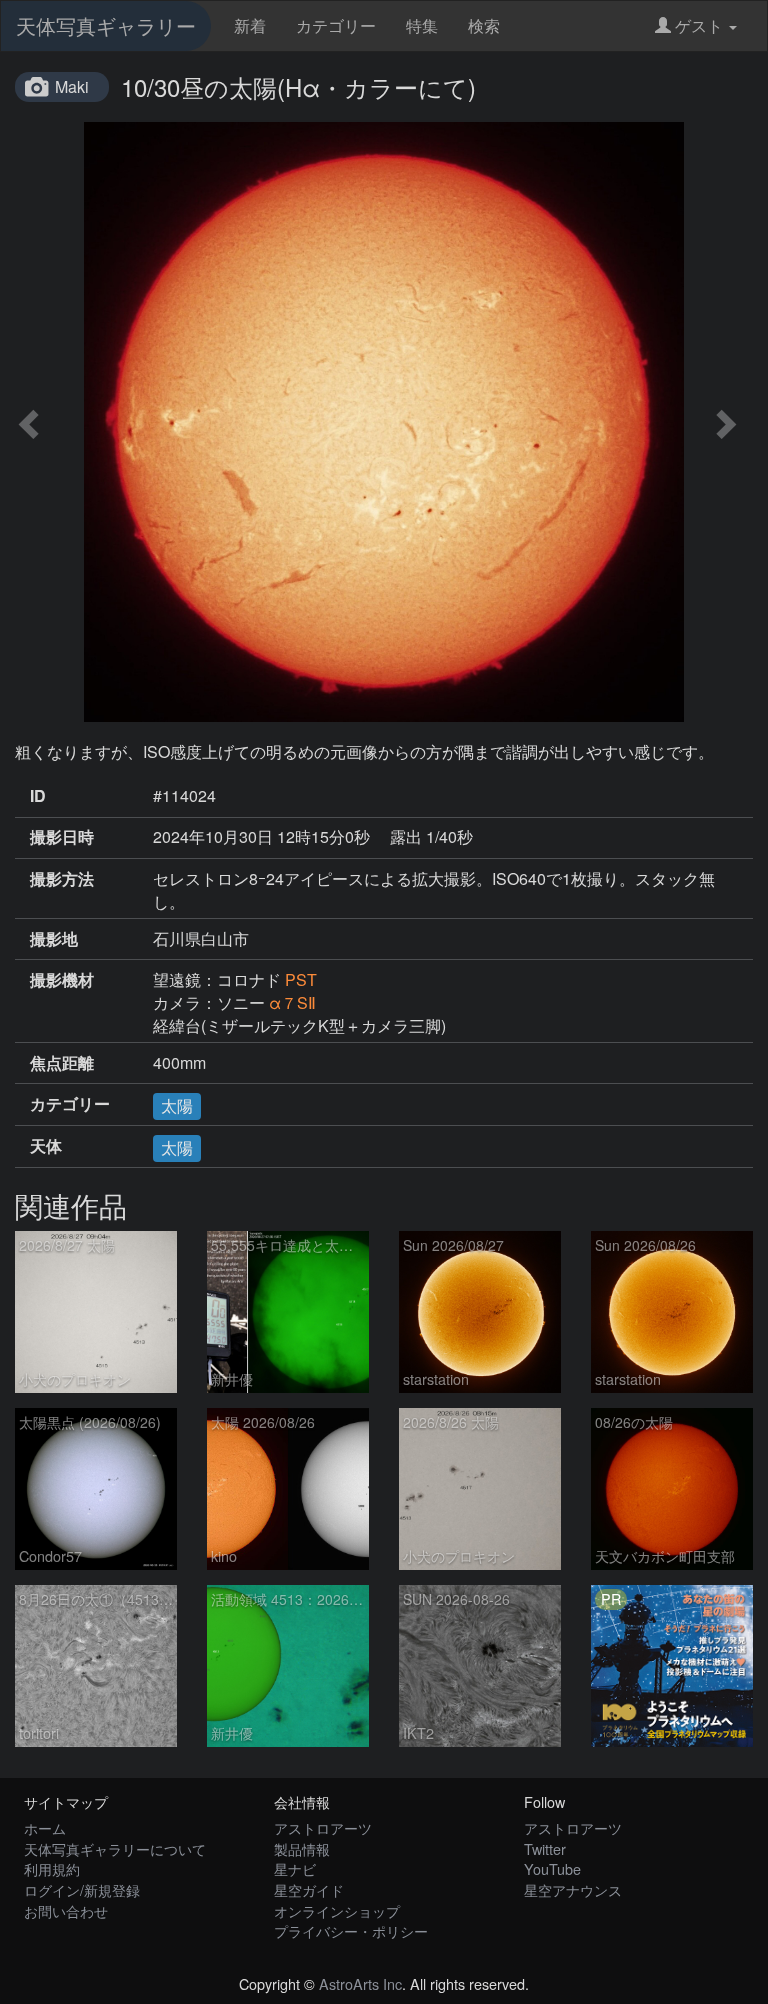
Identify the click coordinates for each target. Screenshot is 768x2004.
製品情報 (302, 1848)
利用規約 (52, 1868)
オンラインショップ (337, 1910)
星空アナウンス (573, 1889)
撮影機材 (62, 980)
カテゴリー (336, 25)
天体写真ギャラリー (106, 25)
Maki (72, 86)
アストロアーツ (323, 1827)
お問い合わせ (66, 1910)
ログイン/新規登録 (82, 1889)
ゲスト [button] (699, 25)
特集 (422, 25)
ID (38, 796)
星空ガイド (309, 1889)
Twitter (545, 1848)
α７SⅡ (292, 1002)
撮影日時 (62, 837)
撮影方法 (62, 879)
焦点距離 (62, 1063)
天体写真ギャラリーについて (115, 1848)
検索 (484, 25)
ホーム (45, 1827)
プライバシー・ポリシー (351, 1930)
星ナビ (295, 1868)
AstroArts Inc (360, 1983)
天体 (46, 1146)
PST (301, 979)
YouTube (552, 1868)
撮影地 (54, 939)
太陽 (177, 1105)
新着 (250, 25)
